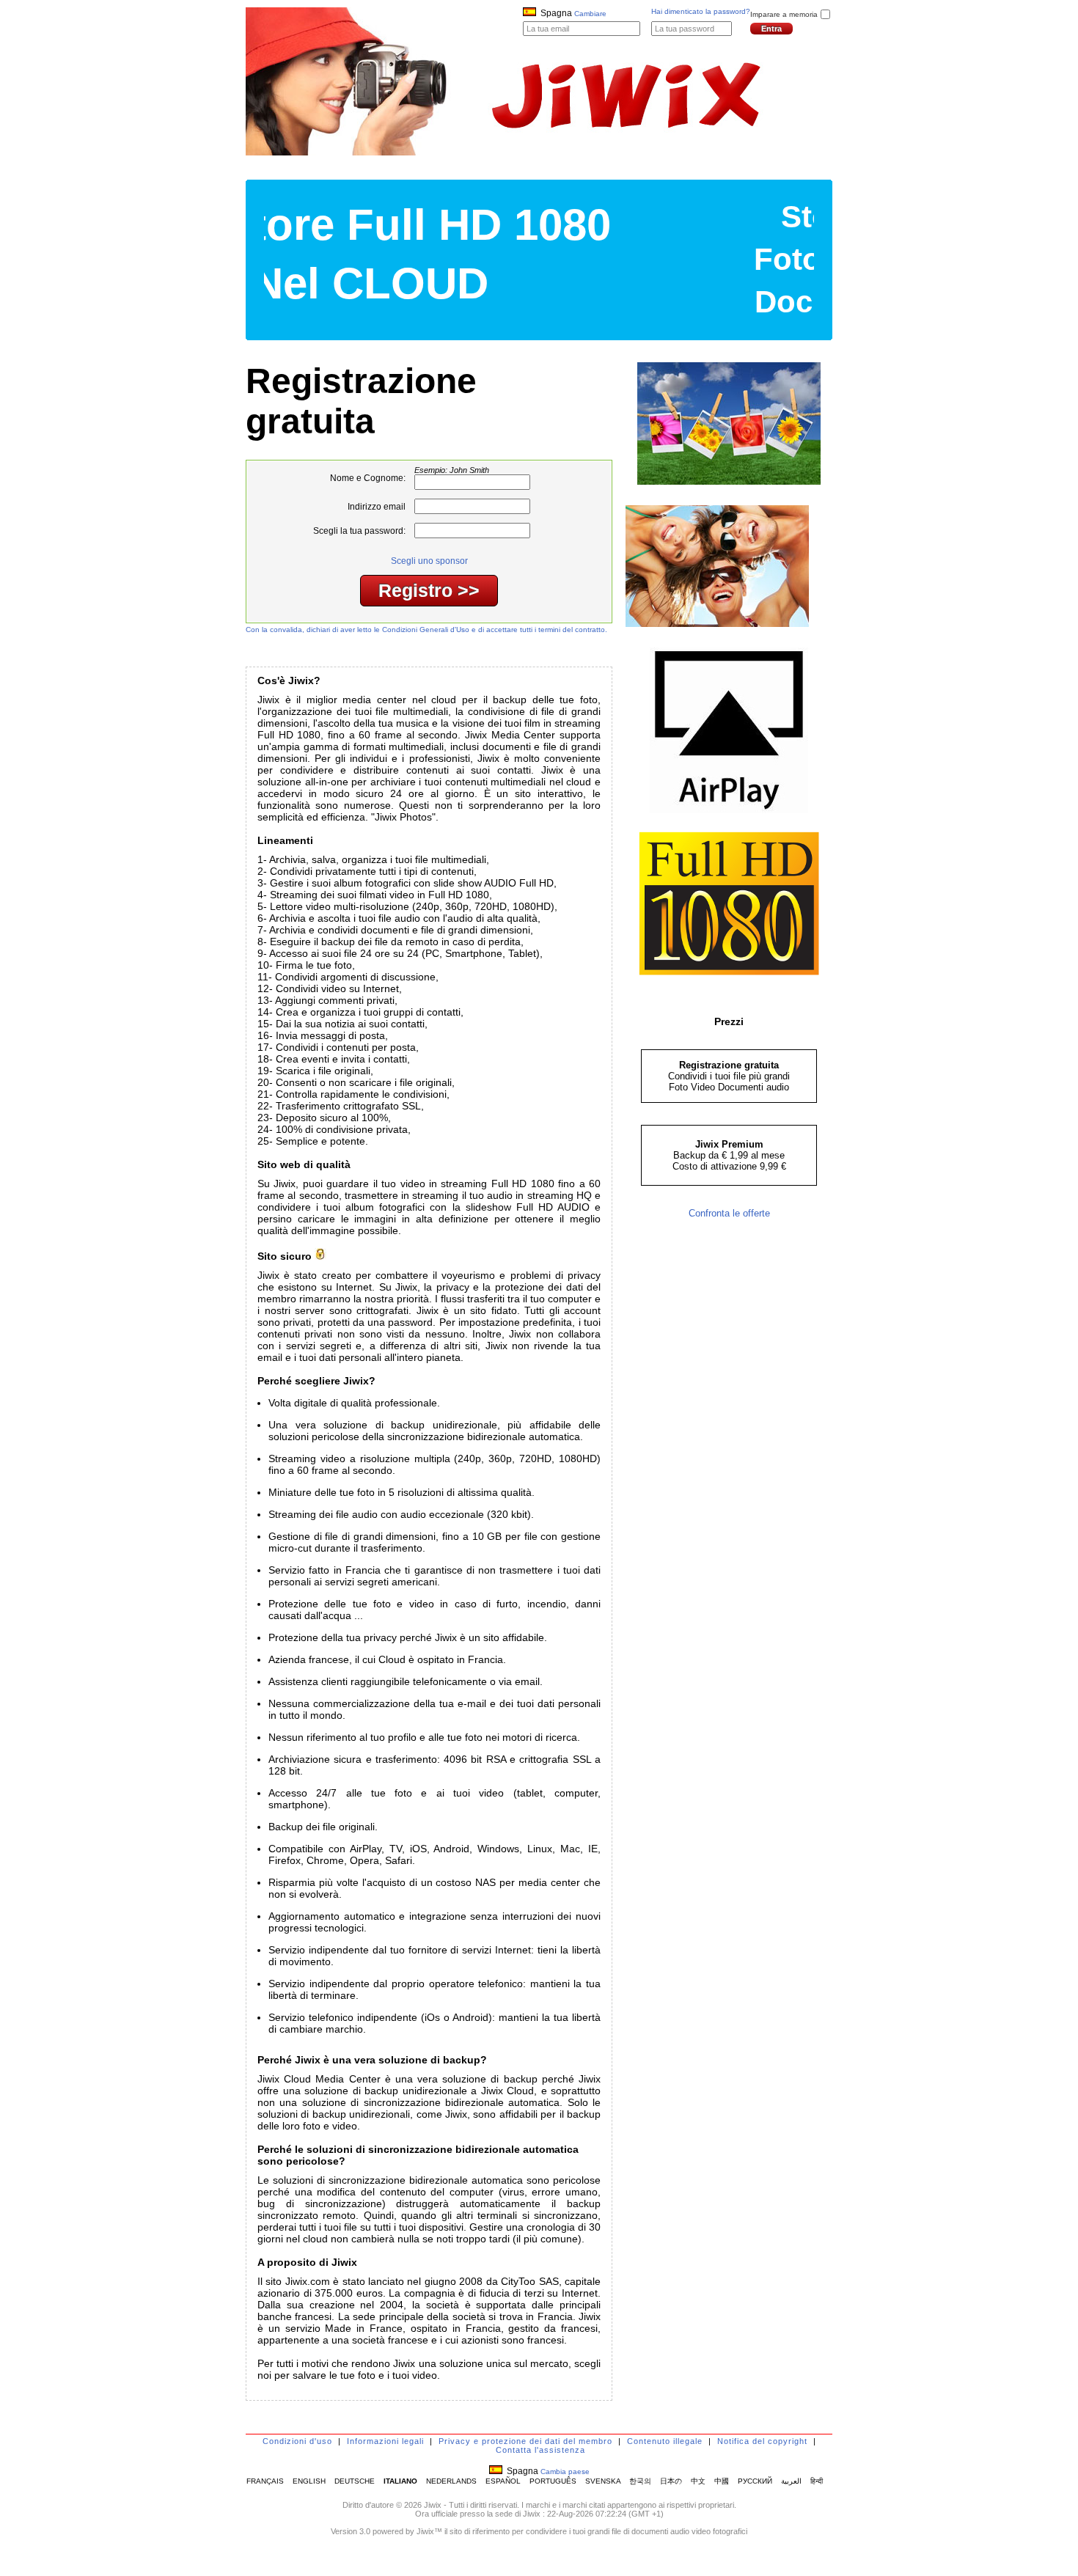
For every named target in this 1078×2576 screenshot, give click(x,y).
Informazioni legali (385, 2441)
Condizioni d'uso (297, 2441)
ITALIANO (400, 2481)
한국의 (640, 2481)
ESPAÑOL (503, 2481)
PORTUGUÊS (553, 2481)
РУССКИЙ (755, 2481)
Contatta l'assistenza (540, 2450)
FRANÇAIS (265, 2481)
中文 (698, 2481)
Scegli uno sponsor (429, 561)
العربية (791, 2481)
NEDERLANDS (451, 2481)
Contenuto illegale (665, 2441)
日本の (671, 2481)
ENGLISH (309, 2481)
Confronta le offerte (729, 1213)
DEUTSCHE (355, 2481)
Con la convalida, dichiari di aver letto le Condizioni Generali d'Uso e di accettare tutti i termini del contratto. (426, 630)
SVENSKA (603, 2481)
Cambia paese (565, 2472)
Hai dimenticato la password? (701, 11)
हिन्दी (817, 2481)
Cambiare (590, 14)
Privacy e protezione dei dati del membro (525, 2441)
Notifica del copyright (762, 2441)
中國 (722, 2481)
